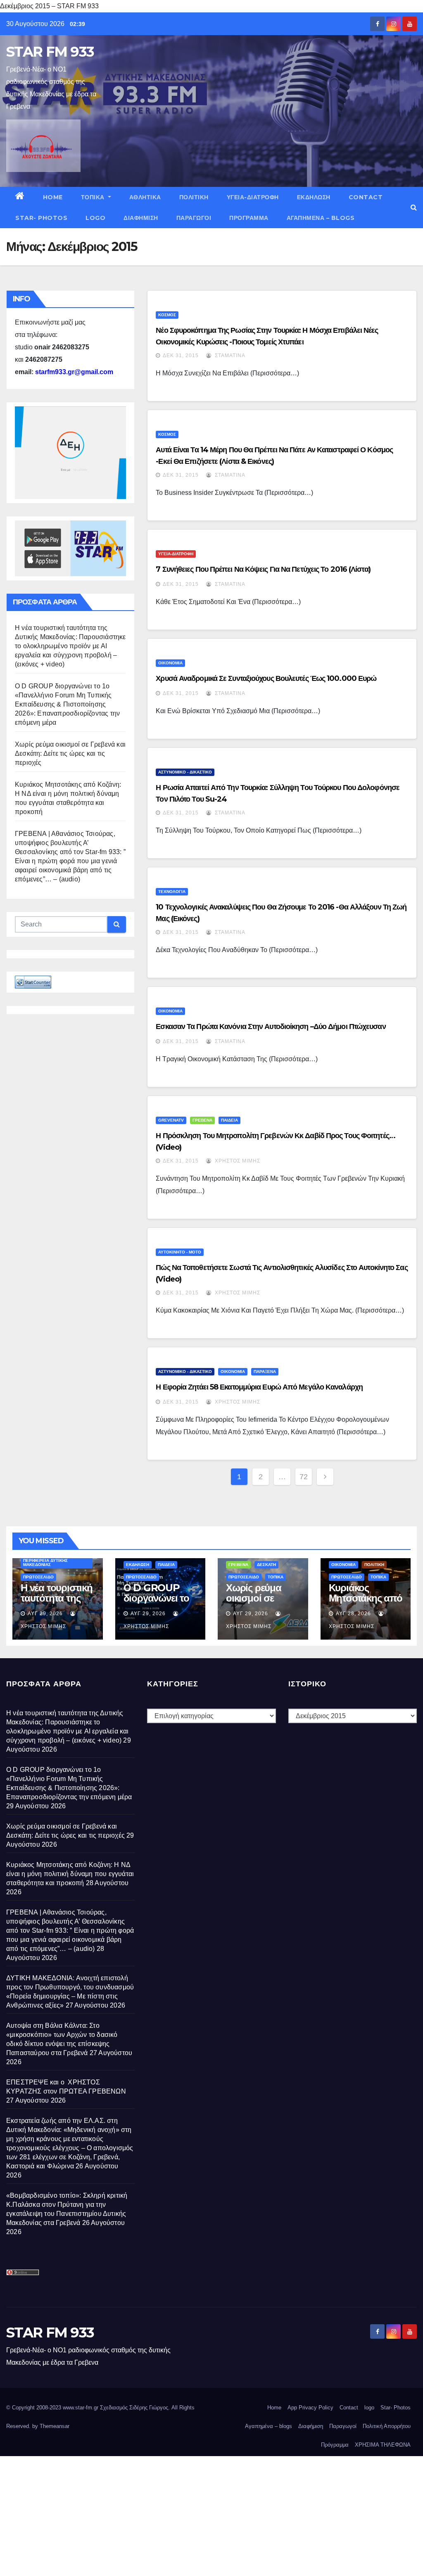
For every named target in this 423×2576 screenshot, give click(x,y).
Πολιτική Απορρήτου (387, 2426)
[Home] (20, 197)
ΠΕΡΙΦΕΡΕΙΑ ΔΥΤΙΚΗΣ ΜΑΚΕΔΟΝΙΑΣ (45, 1563)
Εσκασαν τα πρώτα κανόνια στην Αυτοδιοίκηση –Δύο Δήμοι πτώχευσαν (271, 1027)
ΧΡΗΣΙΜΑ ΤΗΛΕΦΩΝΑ (383, 2445)
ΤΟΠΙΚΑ (94, 197)
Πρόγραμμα (249, 218)
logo (95, 218)
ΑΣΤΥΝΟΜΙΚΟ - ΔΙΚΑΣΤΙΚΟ (185, 772)
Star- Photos (41, 218)
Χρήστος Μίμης (237, 1161)
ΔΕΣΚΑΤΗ (266, 1565)
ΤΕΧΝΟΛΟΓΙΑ (172, 892)
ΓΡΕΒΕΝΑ (202, 1120)
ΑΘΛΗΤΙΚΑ (145, 197)
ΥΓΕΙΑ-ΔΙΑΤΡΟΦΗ (253, 197)
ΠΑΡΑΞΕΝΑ (265, 1372)
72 (304, 1477)
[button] (414, 207)
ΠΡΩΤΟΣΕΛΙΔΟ (38, 1577)
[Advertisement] (211, 2514)
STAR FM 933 (50, 52)
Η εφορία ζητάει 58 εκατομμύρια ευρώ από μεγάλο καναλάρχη (259, 1387)
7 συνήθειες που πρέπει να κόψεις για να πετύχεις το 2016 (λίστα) (263, 569)
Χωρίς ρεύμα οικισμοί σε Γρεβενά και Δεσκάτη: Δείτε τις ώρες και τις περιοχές (70, 753)
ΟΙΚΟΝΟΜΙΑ (170, 663)
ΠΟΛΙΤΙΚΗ (194, 197)
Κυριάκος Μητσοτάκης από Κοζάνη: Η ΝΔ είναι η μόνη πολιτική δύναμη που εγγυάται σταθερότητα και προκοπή (70, 1874)
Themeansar (55, 2426)
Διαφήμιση (141, 218)
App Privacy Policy (310, 2408)
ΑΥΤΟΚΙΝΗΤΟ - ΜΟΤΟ (180, 1252)
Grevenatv (171, 1120)
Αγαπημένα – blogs (321, 218)
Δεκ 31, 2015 (181, 356)
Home (53, 197)
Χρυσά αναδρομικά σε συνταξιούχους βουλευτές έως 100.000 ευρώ (266, 678)
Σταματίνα (229, 356)
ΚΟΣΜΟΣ (167, 315)
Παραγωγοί (194, 218)
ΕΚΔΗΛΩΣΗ (314, 197)
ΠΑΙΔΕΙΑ (229, 1120)
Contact (366, 197)
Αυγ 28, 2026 (353, 1614)
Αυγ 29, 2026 (45, 1614)
